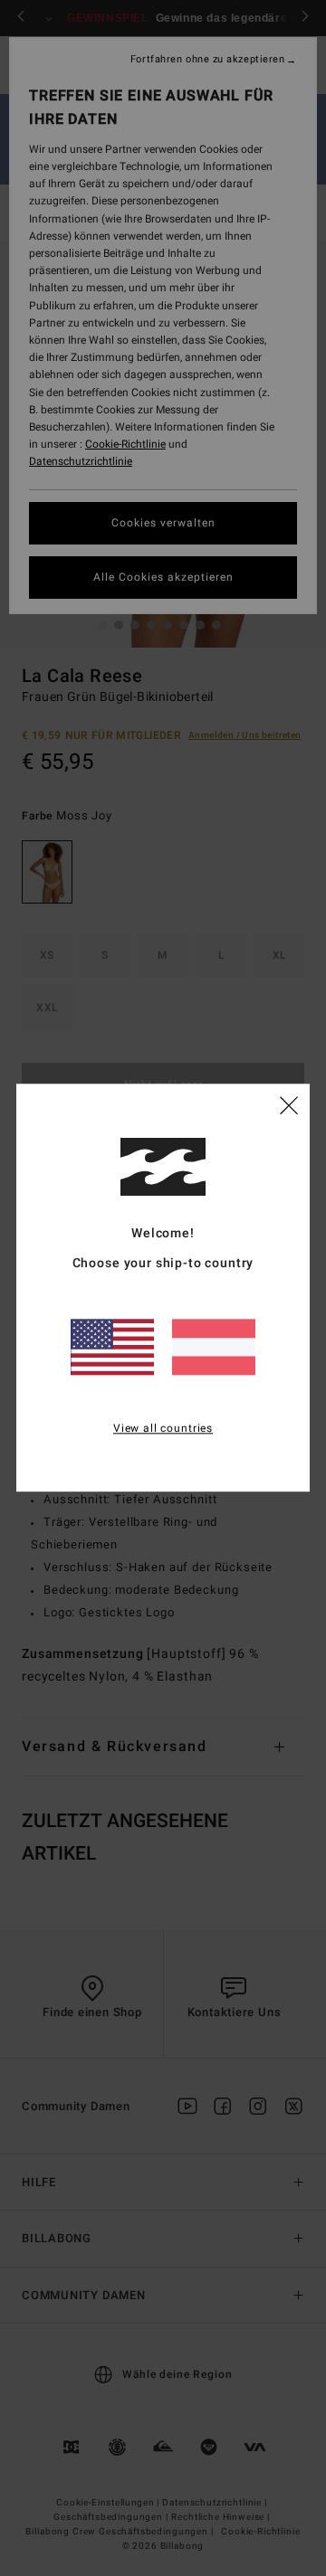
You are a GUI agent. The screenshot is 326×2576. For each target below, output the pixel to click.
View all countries (163, 1428)
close (289, 1105)
